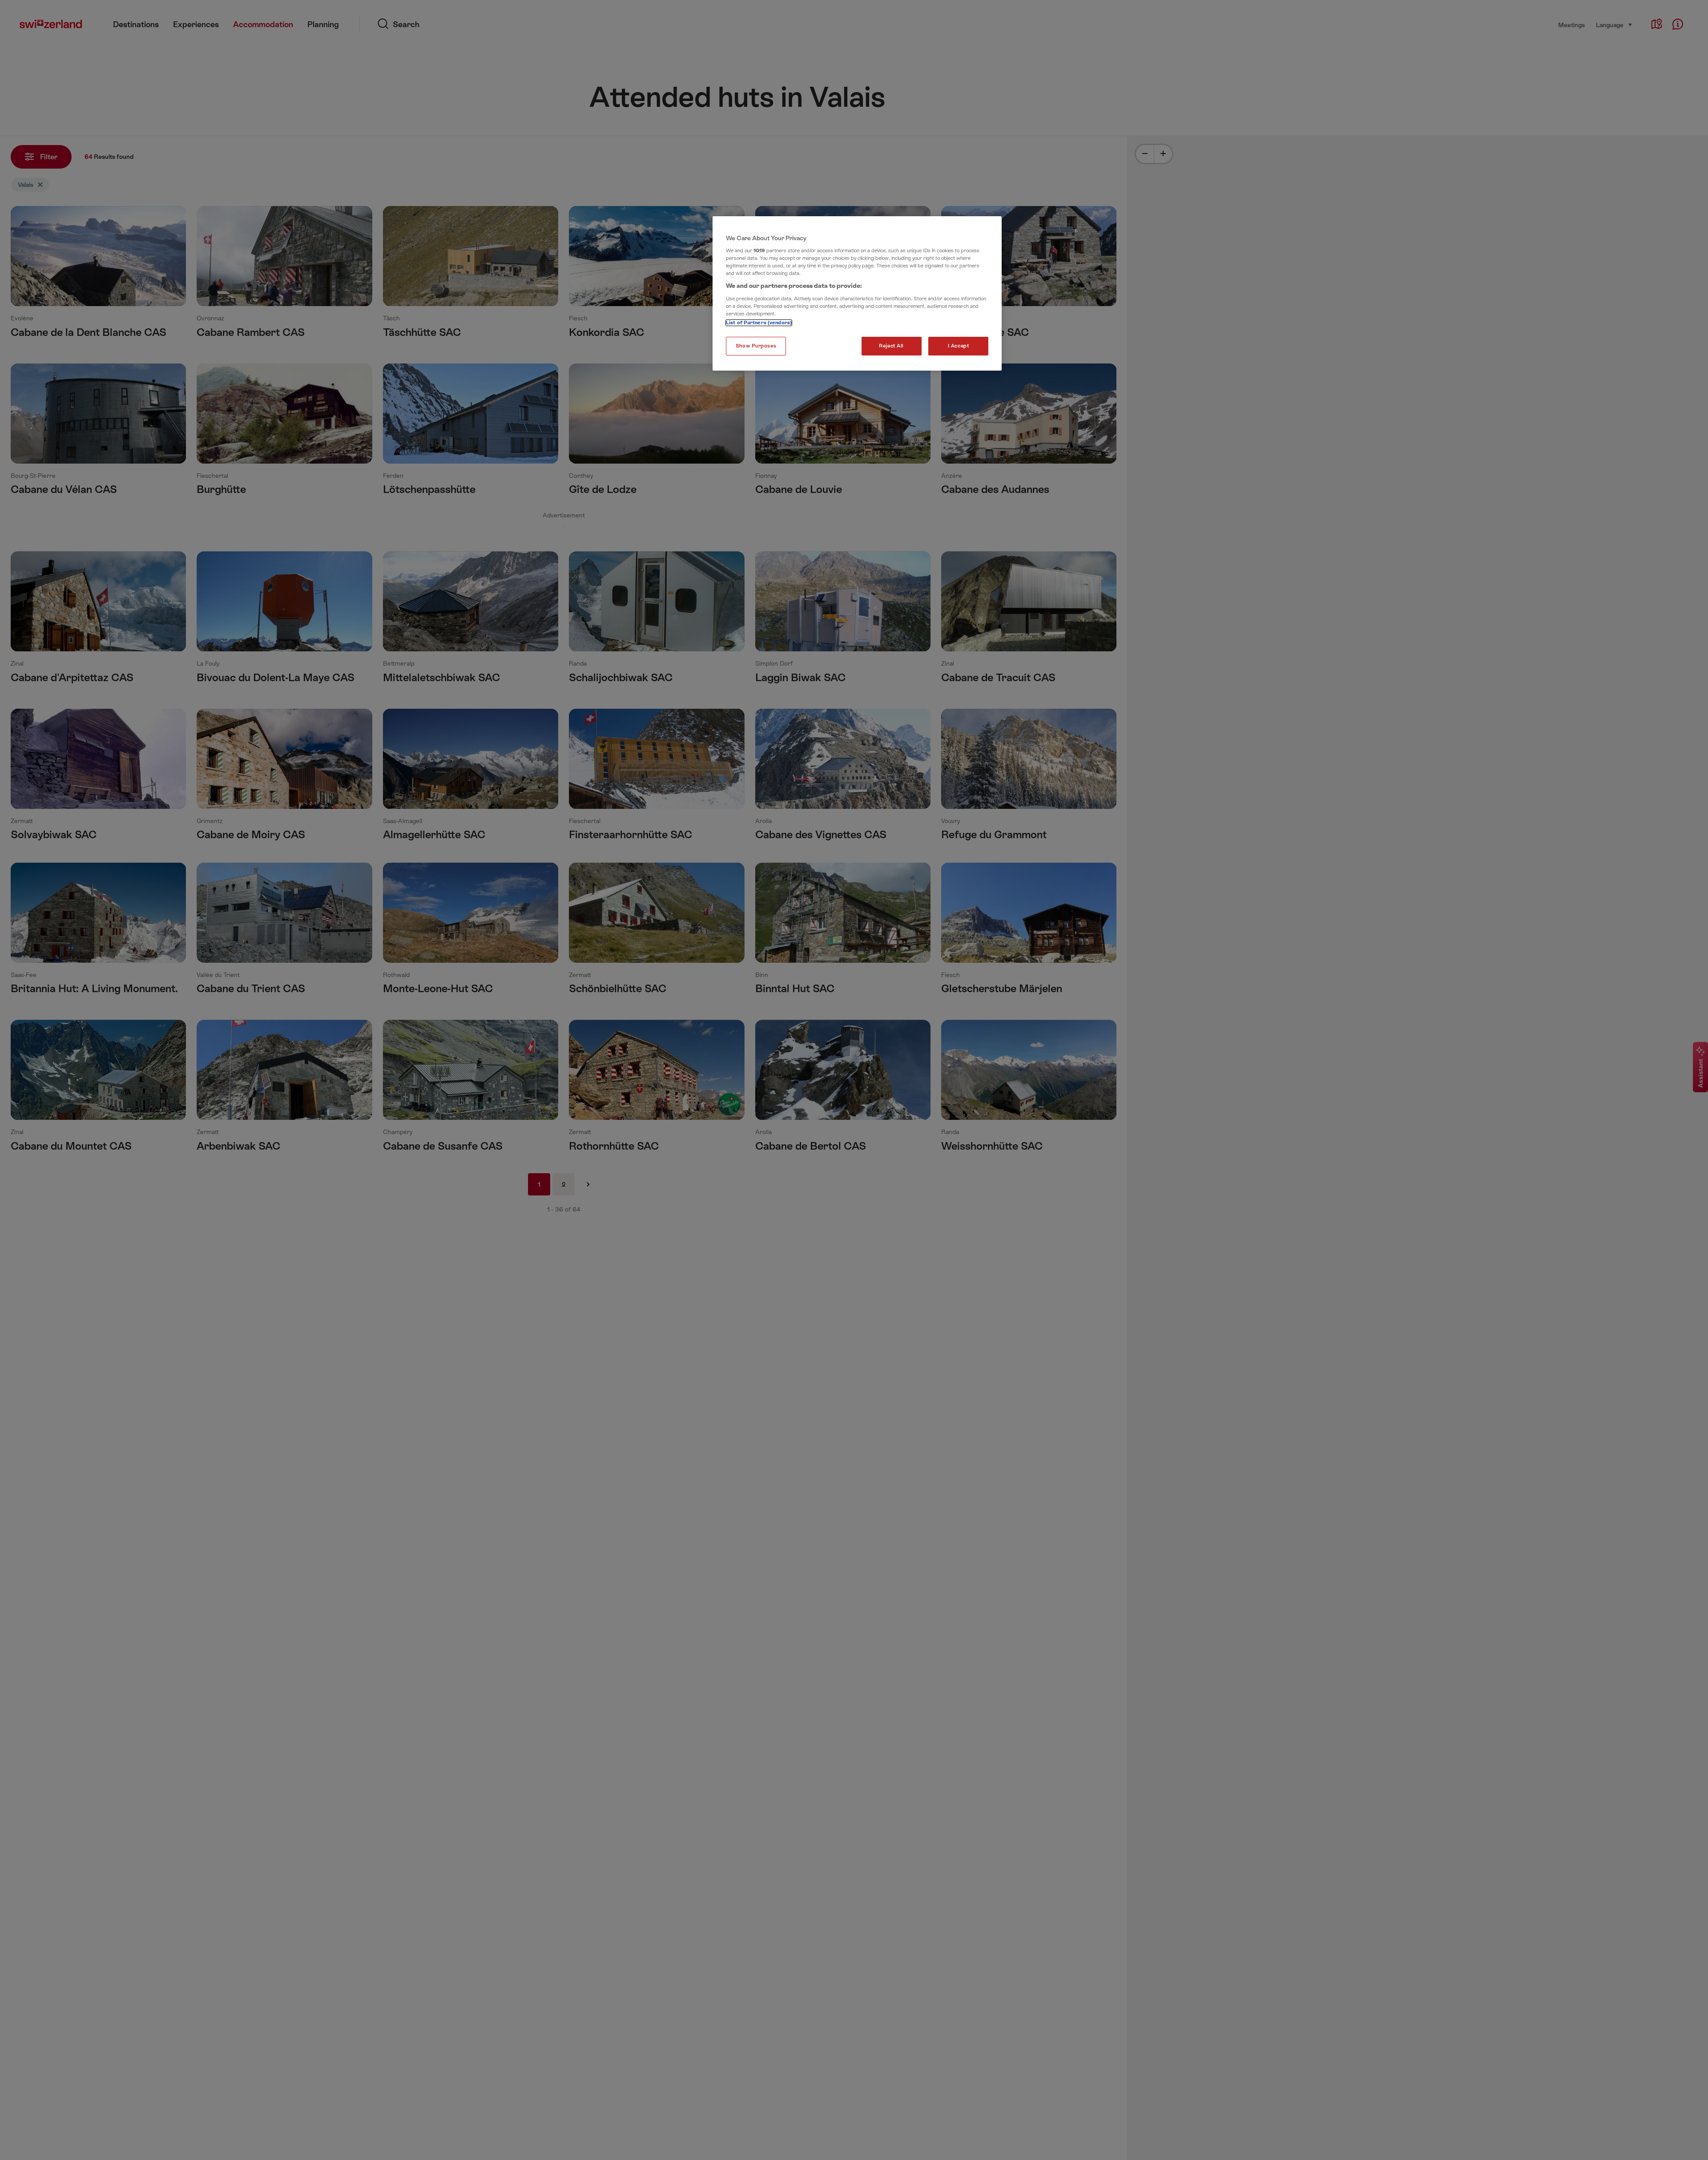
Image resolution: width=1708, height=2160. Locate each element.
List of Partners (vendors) (759, 323)
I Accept (959, 346)
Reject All (891, 346)
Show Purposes (756, 346)
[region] (857, 294)
